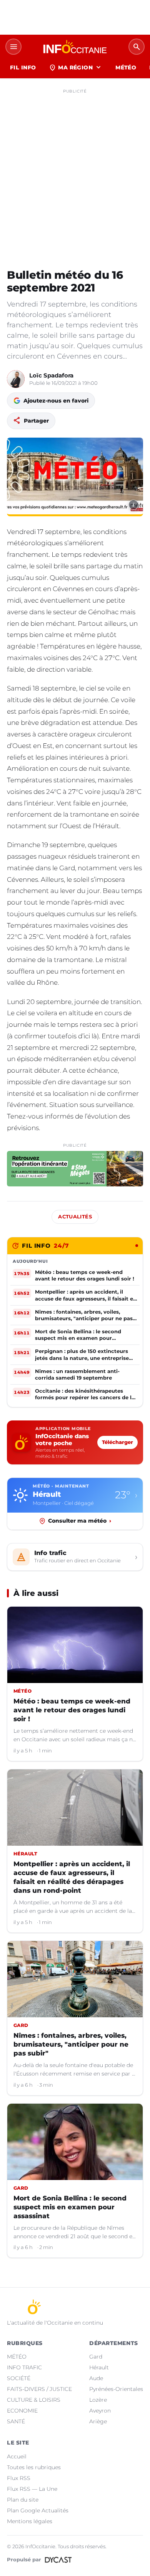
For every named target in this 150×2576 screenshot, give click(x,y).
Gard (96, 2357)
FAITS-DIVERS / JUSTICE (39, 2389)
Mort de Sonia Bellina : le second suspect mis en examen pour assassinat (70, 2207)
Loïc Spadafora (51, 375)
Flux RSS (19, 2478)
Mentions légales (30, 2521)
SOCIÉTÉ (19, 2378)
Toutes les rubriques (34, 2467)
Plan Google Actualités (38, 2510)
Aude (96, 2378)
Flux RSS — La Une (32, 2489)
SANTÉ (16, 2421)
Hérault (99, 2367)
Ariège (98, 2421)
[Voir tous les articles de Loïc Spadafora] (16, 379)
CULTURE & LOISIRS (34, 2400)
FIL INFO (23, 67)
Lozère (98, 2400)
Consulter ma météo (80, 1521)
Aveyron (100, 2411)
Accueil (17, 2456)
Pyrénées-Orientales (116, 2389)
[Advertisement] (75, 172)
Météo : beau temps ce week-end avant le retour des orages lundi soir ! (72, 1710)
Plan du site (23, 2500)
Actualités (75, 1217)
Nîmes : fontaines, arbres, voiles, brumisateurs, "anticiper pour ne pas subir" (71, 2044)
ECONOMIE (22, 2411)
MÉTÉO (126, 67)
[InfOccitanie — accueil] (75, 47)
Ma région (76, 67)
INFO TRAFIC (24, 2367)
